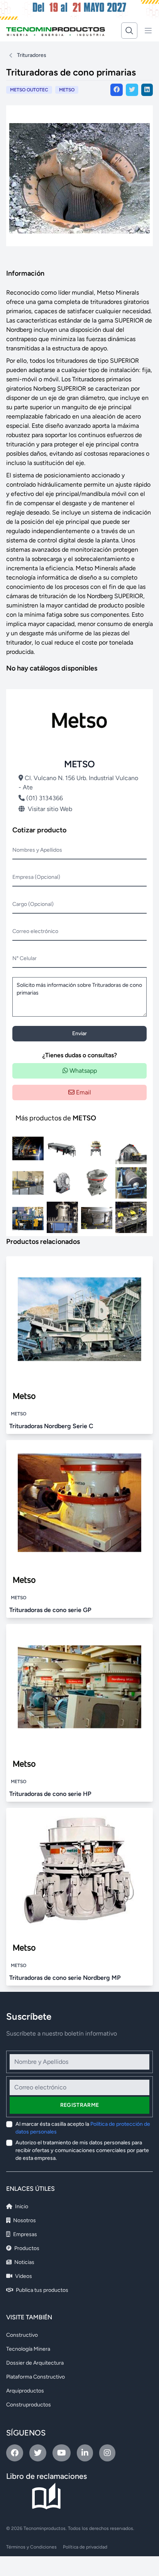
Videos (23, 2276)
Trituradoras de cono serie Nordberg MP (65, 1978)
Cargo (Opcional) (33, 904)
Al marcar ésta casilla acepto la (83, 2128)
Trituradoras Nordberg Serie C (51, 1426)
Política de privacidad (85, 2547)
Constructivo (22, 2335)
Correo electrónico (35, 931)
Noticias (24, 2262)
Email (83, 1092)
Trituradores (32, 55)
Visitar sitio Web (50, 809)
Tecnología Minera (28, 2349)
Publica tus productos (41, 2290)
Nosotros (24, 2220)
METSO (67, 90)
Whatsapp (82, 1071)
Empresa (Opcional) (36, 877)
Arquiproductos (25, 2391)
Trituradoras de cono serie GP (50, 1610)
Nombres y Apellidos (37, 850)
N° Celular (25, 958)
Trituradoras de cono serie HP (50, 1794)
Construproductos (29, 2405)
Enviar (79, 1033)
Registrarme (80, 2105)
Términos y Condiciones (31, 2547)
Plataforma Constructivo (36, 2377)
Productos (26, 2248)
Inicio (21, 2206)
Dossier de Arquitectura (35, 2363)
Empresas (25, 2234)
